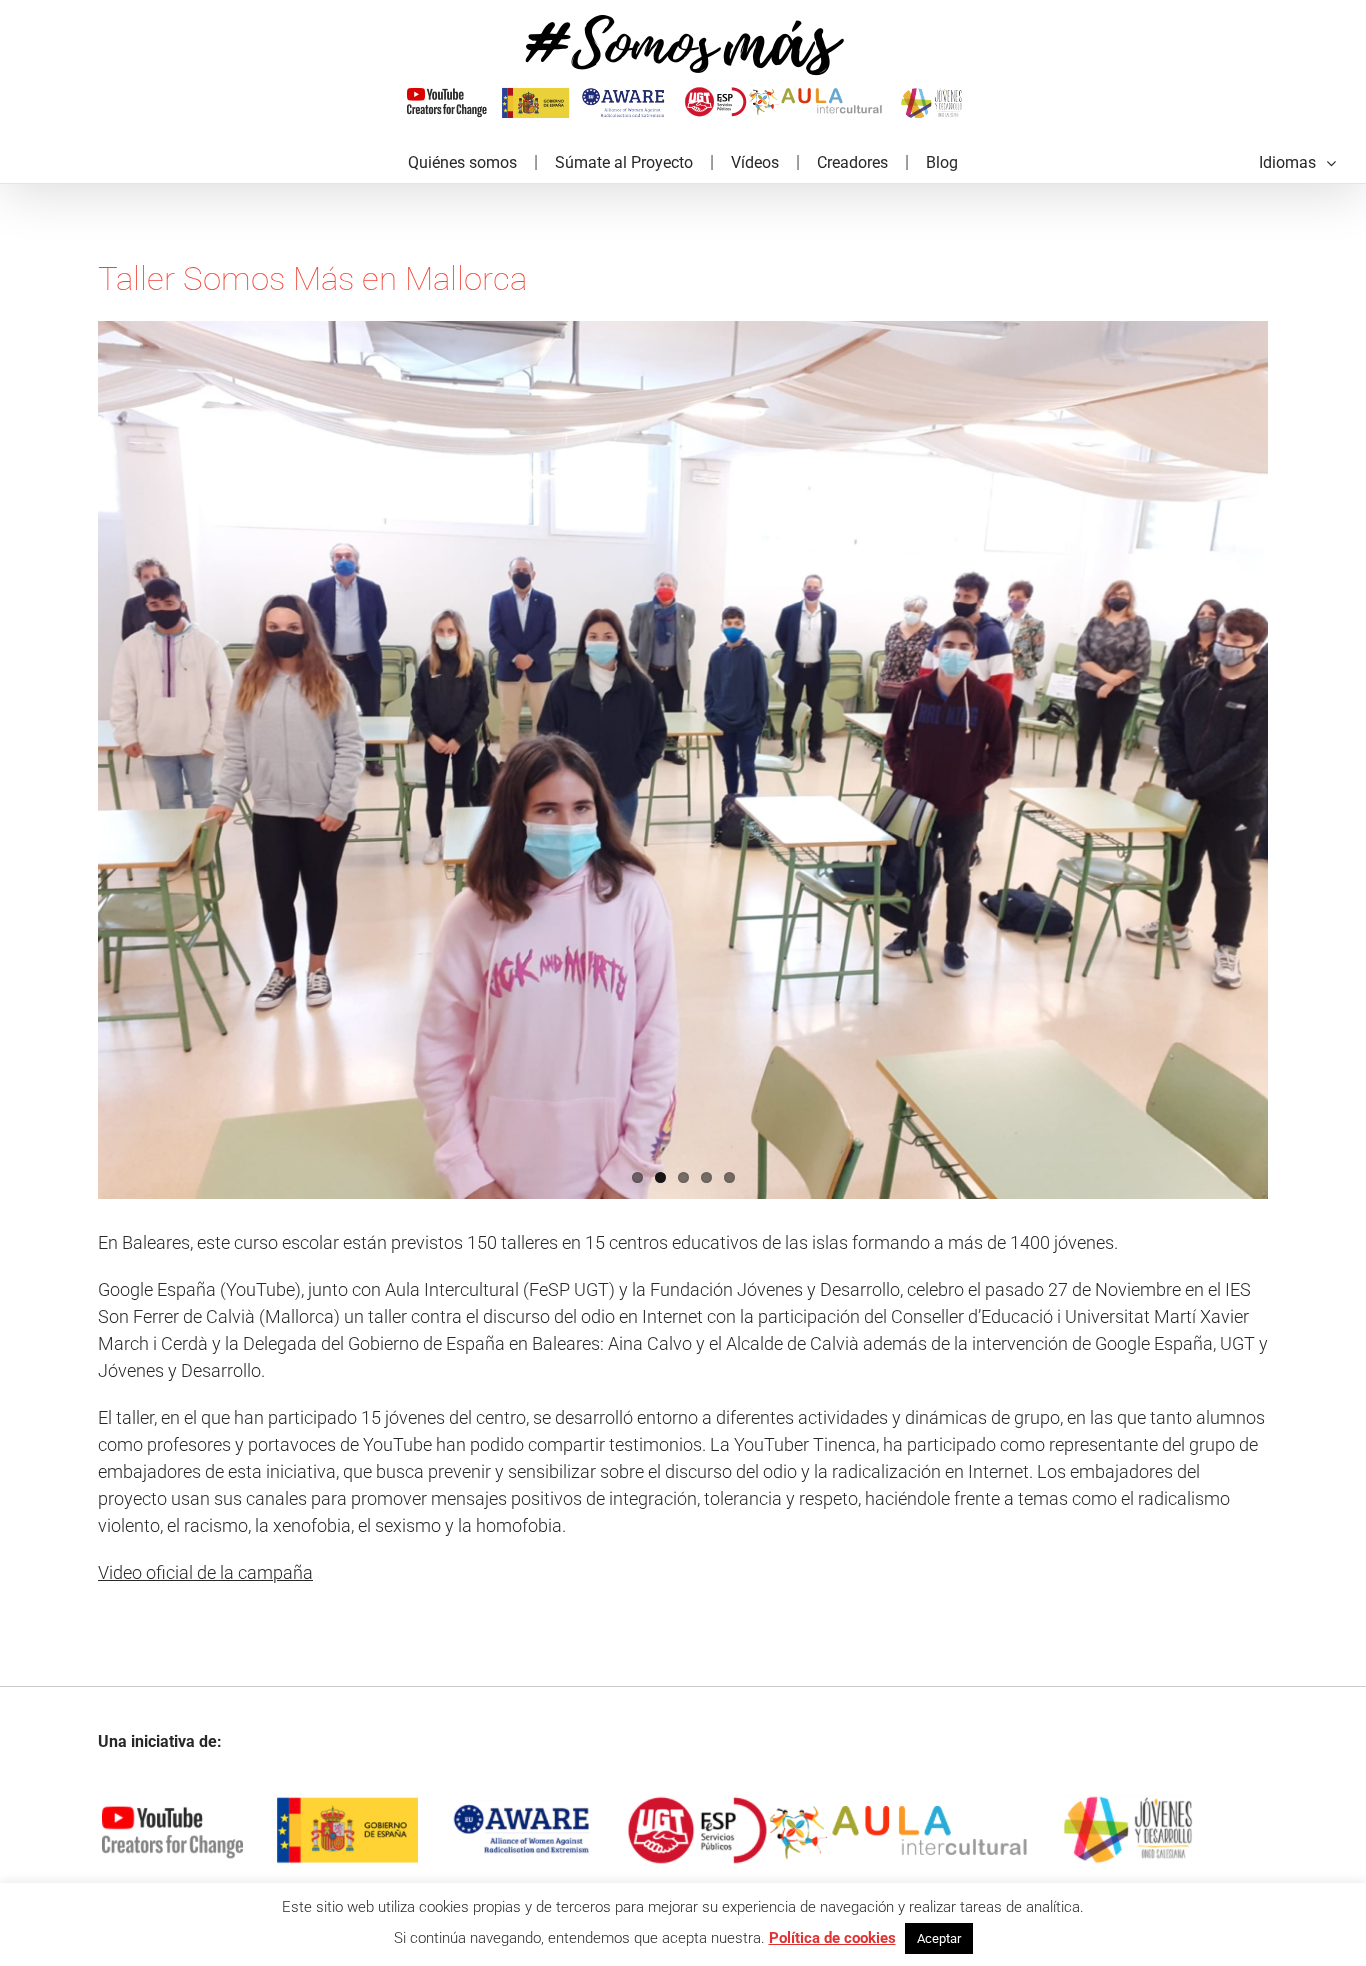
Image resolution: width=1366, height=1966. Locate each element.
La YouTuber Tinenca (793, 1444)
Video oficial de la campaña (205, 1572)
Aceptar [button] (939, 1938)
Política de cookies (832, 1938)
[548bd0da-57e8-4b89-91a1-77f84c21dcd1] (683, 760)
